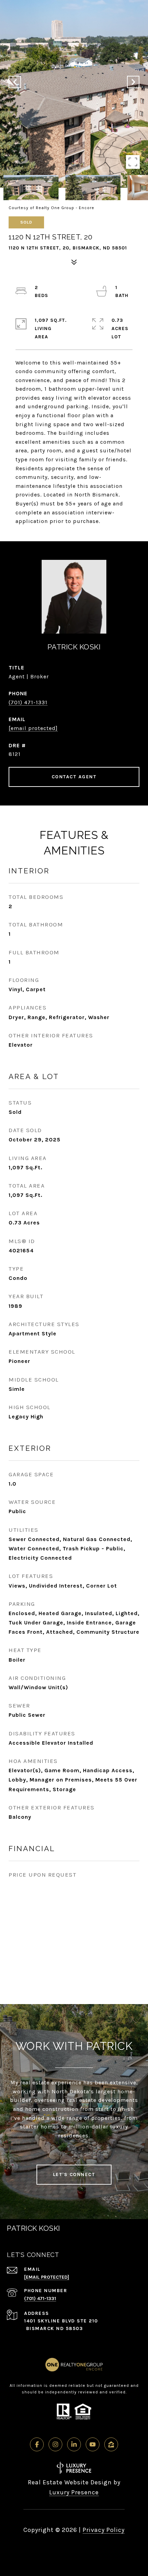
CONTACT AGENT (74, 777)
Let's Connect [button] (74, 2174)
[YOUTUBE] (93, 2444)
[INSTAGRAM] (55, 2444)
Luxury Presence (74, 2492)
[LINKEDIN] (74, 2444)
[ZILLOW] (111, 2444)
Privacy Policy (104, 2530)
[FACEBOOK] (37, 2444)
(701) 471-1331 (28, 702)
